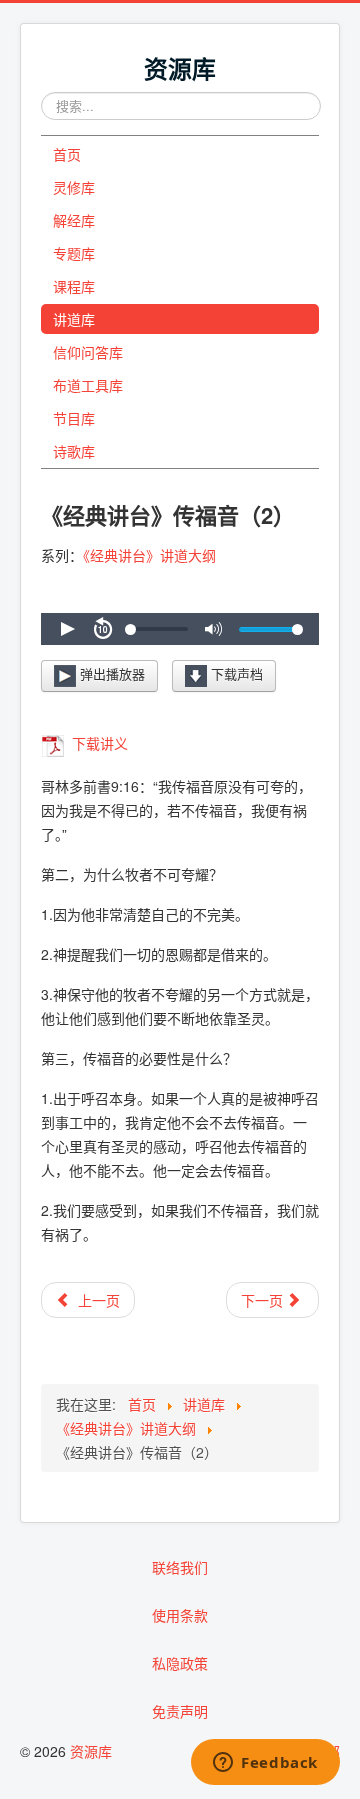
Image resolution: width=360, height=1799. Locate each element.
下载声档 (235, 674)
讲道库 (74, 319)
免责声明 (180, 1711)
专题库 (74, 253)
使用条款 (180, 1615)
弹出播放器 (110, 674)
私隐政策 (180, 1663)
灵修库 (74, 187)
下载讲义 (98, 743)
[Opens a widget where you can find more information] (265, 1764)
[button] (67, 629)
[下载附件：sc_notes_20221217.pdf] (55, 743)
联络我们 (180, 1567)
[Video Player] (180, 628)
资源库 (91, 1751)
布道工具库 (88, 385)
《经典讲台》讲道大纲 (149, 555)
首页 (67, 154)
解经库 (74, 220)
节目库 (74, 418)
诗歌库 (74, 451)
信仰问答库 (88, 352)
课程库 (74, 286)
